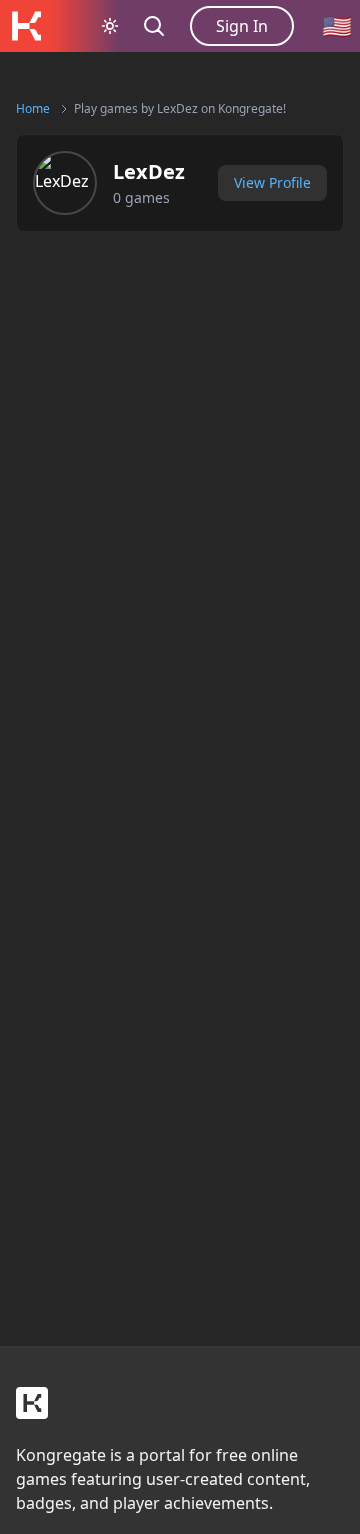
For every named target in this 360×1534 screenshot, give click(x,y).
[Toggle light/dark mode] (110, 26)
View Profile (272, 182)
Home (33, 108)
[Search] (154, 26)
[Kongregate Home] (26, 26)
